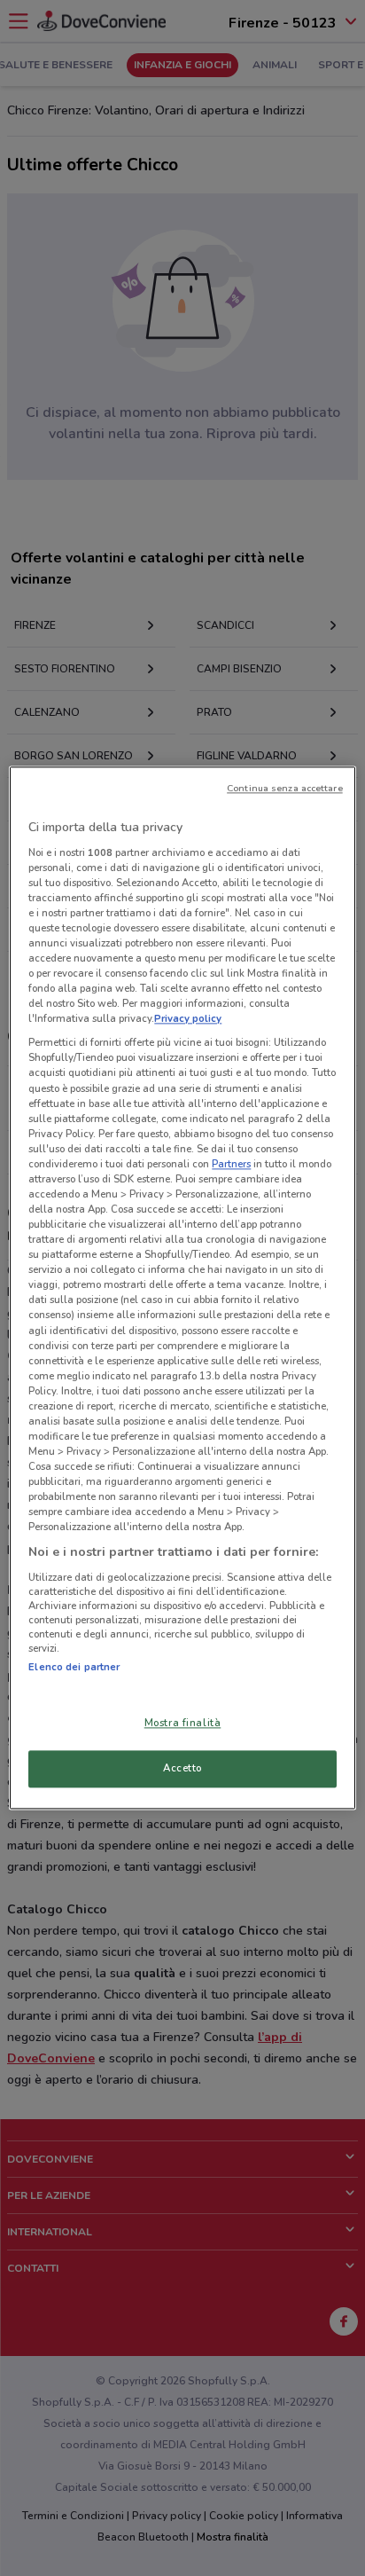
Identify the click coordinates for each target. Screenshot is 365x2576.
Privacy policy (188, 1019)
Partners (231, 1164)
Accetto (182, 1769)
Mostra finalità (183, 1724)
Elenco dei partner (74, 1667)
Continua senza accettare (285, 788)
